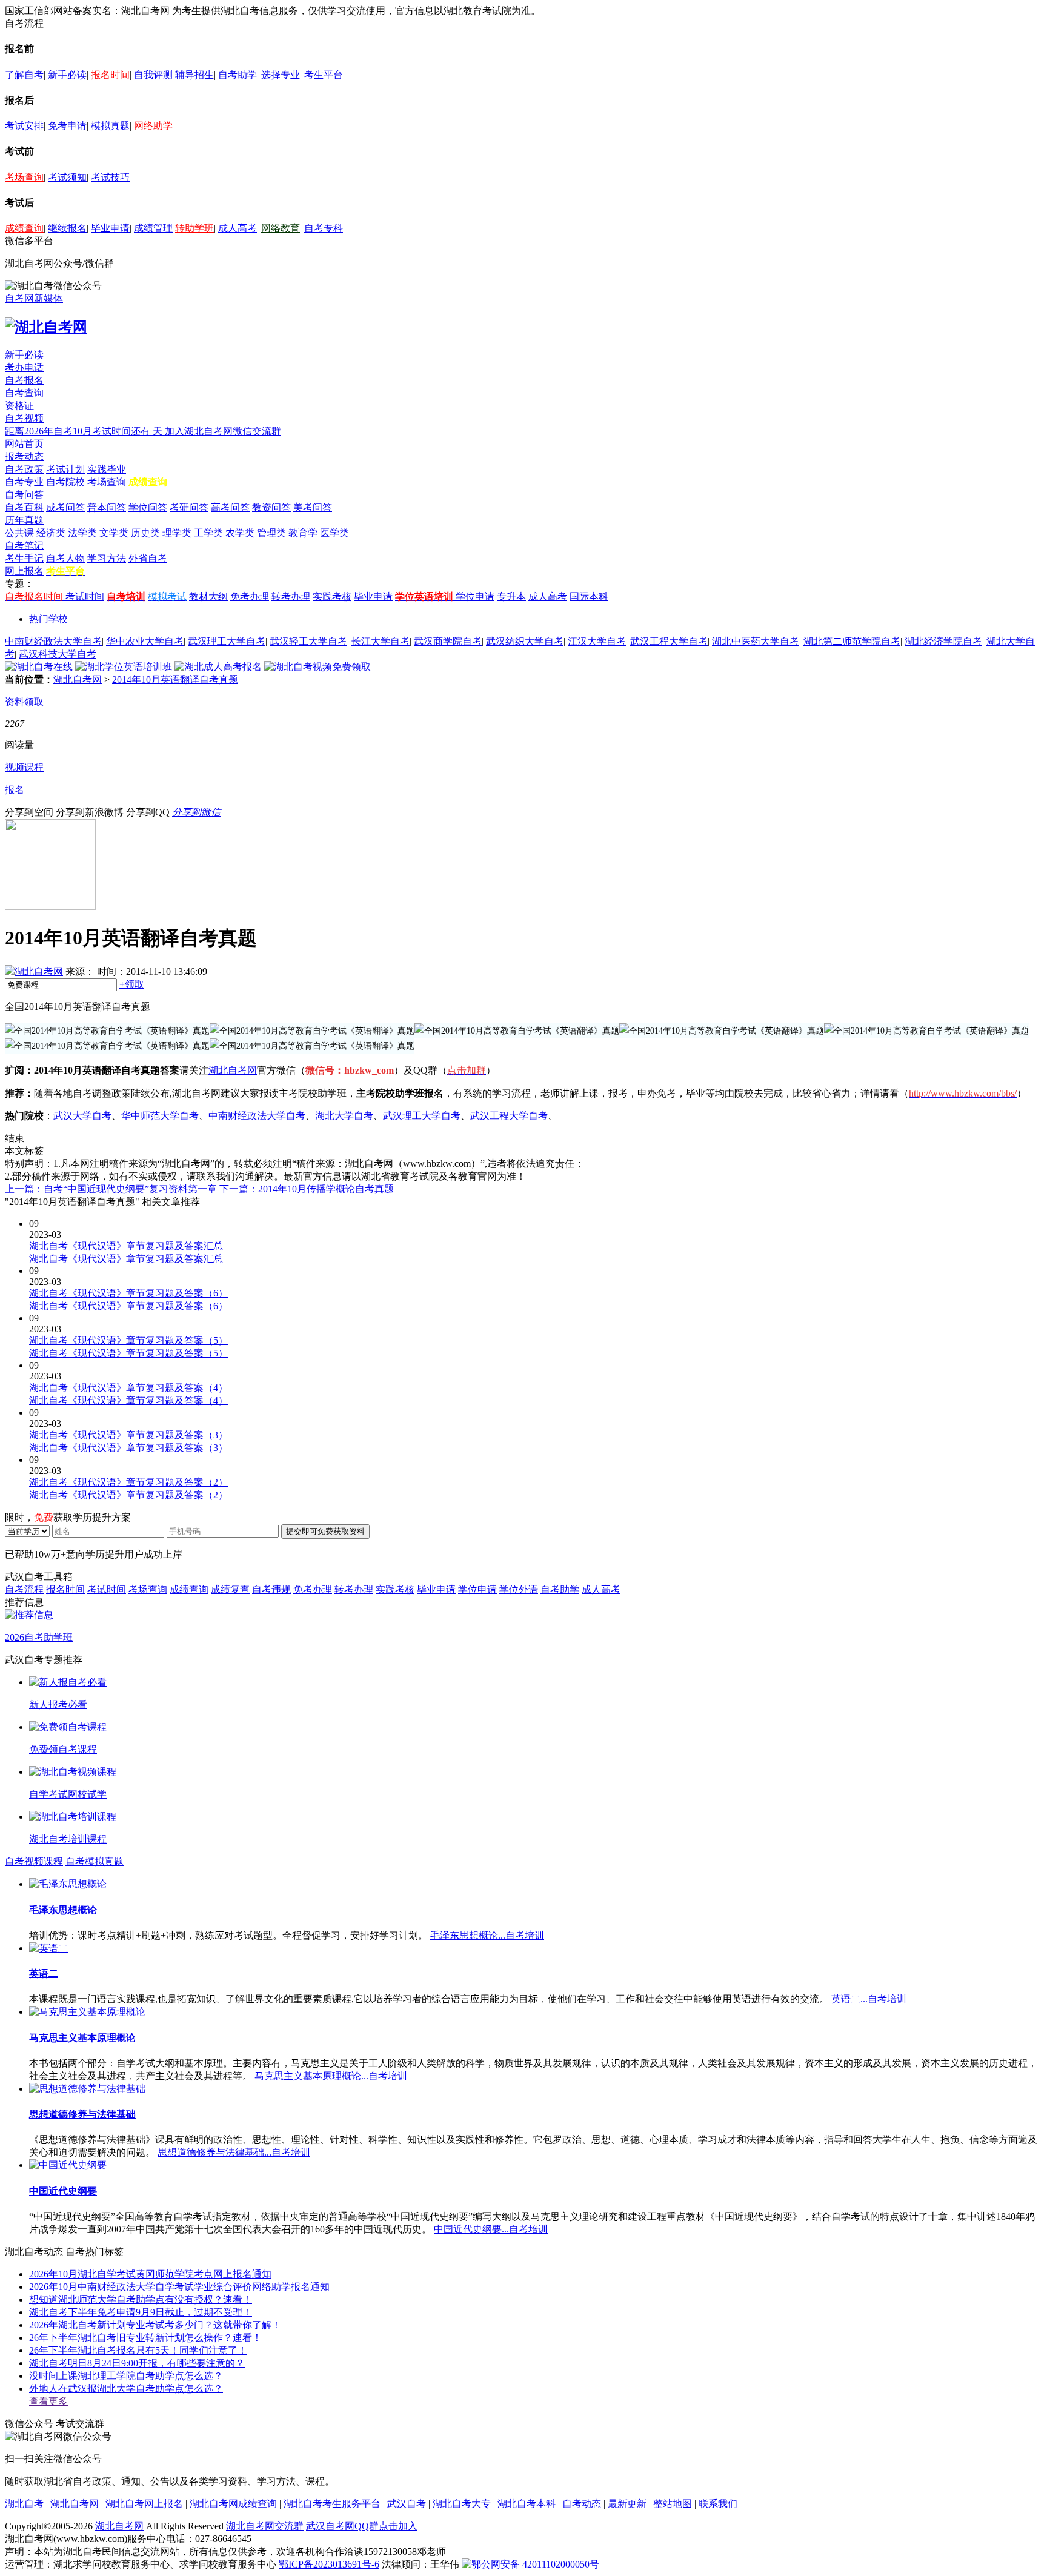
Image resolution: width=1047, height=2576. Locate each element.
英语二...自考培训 (869, 1999)
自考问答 (24, 495)
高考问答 (230, 507)
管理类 (271, 533)
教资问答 (271, 507)
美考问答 (313, 507)
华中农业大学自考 (145, 641)
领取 (132, 984)
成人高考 (238, 228)
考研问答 (189, 507)
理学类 (177, 533)
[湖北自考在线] (39, 667)
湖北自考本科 (527, 2504)
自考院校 (65, 482)
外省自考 (148, 558)
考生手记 (24, 558)
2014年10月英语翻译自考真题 (175, 679)
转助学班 (194, 228)
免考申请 (67, 126)
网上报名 (24, 571)
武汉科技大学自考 (58, 654)
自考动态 (582, 2504)
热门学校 (48, 619)
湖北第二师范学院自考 (852, 641)
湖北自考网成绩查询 (233, 2504)
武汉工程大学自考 (669, 641)
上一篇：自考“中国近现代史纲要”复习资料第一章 (111, 1189)
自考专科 (324, 228)
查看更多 (48, 2401)
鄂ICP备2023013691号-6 (329, 2564)
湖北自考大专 (462, 2504)
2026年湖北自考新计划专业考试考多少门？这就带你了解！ (155, 2325)
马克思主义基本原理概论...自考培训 (331, 2076)
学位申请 (475, 596)
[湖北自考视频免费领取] (317, 667)
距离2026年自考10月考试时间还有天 (85, 431)
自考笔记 (24, 546)
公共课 (19, 533)
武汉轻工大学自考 (308, 641)
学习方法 (107, 558)
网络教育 (281, 228)
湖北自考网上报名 (144, 2504)
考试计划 (65, 469)
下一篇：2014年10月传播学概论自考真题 (307, 1189)
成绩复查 (230, 1589)
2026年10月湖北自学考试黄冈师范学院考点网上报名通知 (150, 2274)
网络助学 (153, 126)
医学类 (334, 533)
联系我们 (718, 2504)
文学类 (114, 533)
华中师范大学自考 (160, 1116)
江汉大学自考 (597, 641)
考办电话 (24, 367)
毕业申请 (110, 228)
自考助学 (238, 75)
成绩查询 (24, 228)
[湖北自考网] (46, 327)
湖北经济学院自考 (943, 641)
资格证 (19, 406)
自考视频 (24, 418)
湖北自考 (24, 2504)
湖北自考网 (78, 679)
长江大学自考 (381, 641)
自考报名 (24, 380)
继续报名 (67, 228)
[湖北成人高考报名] (218, 667)
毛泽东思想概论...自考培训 (487, 1935)
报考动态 (24, 456)
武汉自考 (407, 2504)
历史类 (145, 533)
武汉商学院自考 (448, 641)
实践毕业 (107, 469)
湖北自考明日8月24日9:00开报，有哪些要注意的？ (137, 2363)
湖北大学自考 (344, 1116)
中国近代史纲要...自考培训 (491, 2229)
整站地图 (673, 2504)
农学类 (240, 533)
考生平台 (324, 75)
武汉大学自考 (82, 1116)
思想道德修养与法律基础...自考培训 (234, 2152)
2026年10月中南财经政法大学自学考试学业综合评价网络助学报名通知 (179, 2287)
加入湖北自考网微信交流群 (223, 431)
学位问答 (148, 507)
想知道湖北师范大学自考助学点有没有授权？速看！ (141, 2299)
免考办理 (250, 596)
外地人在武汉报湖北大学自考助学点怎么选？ (126, 2388)
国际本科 (589, 596)
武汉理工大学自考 (227, 641)
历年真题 (24, 520)
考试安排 (24, 126)
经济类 (51, 533)
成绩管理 (153, 228)
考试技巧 (110, 177)
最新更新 (627, 2504)
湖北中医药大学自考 (756, 641)
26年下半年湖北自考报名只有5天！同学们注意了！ (138, 2350)
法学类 (82, 533)
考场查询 (24, 177)
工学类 (208, 533)
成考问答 (65, 507)
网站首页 (24, 444)
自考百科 (24, 507)
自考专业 (24, 482)
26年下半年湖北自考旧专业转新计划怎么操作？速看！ (145, 2338)
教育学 (303, 533)
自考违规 (271, 1589)
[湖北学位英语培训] (124, 667)
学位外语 (519, 1589)
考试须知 (67, 177)
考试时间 (85, 596)
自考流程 (24, 1589)
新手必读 (67, 75)
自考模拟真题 (95, 1861)
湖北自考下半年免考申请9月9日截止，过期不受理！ (141, 2312)
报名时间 (110, 75)
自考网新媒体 (34, 298)
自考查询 (24, 393)
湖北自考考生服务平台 (333, 2504)
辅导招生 (194, 75)
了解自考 (24, 75)
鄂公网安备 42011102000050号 (535, 2564)
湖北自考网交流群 (265, 2526)
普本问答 (107, 507)
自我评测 (153, 75)
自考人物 (65, 558)
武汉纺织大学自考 (525, 641)
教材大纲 (208, 596)
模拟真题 (110, 126)
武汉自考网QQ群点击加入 (362, 2526)
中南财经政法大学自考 (53, 641)
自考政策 (24, 469)
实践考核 (332, 596)
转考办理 (291, 596)
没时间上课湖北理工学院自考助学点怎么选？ (126, 2376)
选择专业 (281, 75)
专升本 (511, 596)
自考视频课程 (34, 1861)
